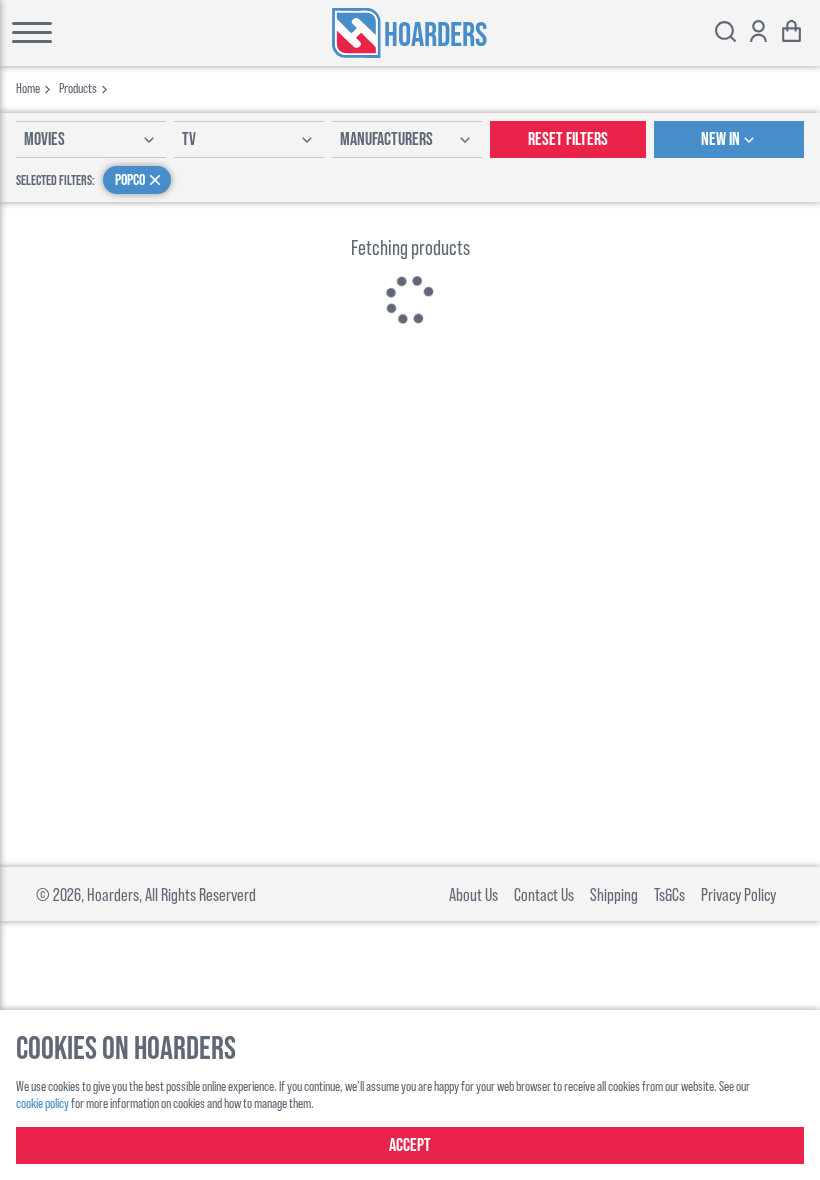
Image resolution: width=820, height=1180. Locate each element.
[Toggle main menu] (91, 33)
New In (720, 139)
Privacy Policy (738, 894)
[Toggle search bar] (725, 33)
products (78, 87)
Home (28, 87)
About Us (473, 894)
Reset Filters (568, 139)
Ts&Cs (669, 894)
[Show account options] (758, 33)
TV (189, 139)
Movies (44, 139)
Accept (410, 1145)
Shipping (614, 894)
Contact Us (544, 894)
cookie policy (42, 1102)
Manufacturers (386, 139)
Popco (130, 180)
